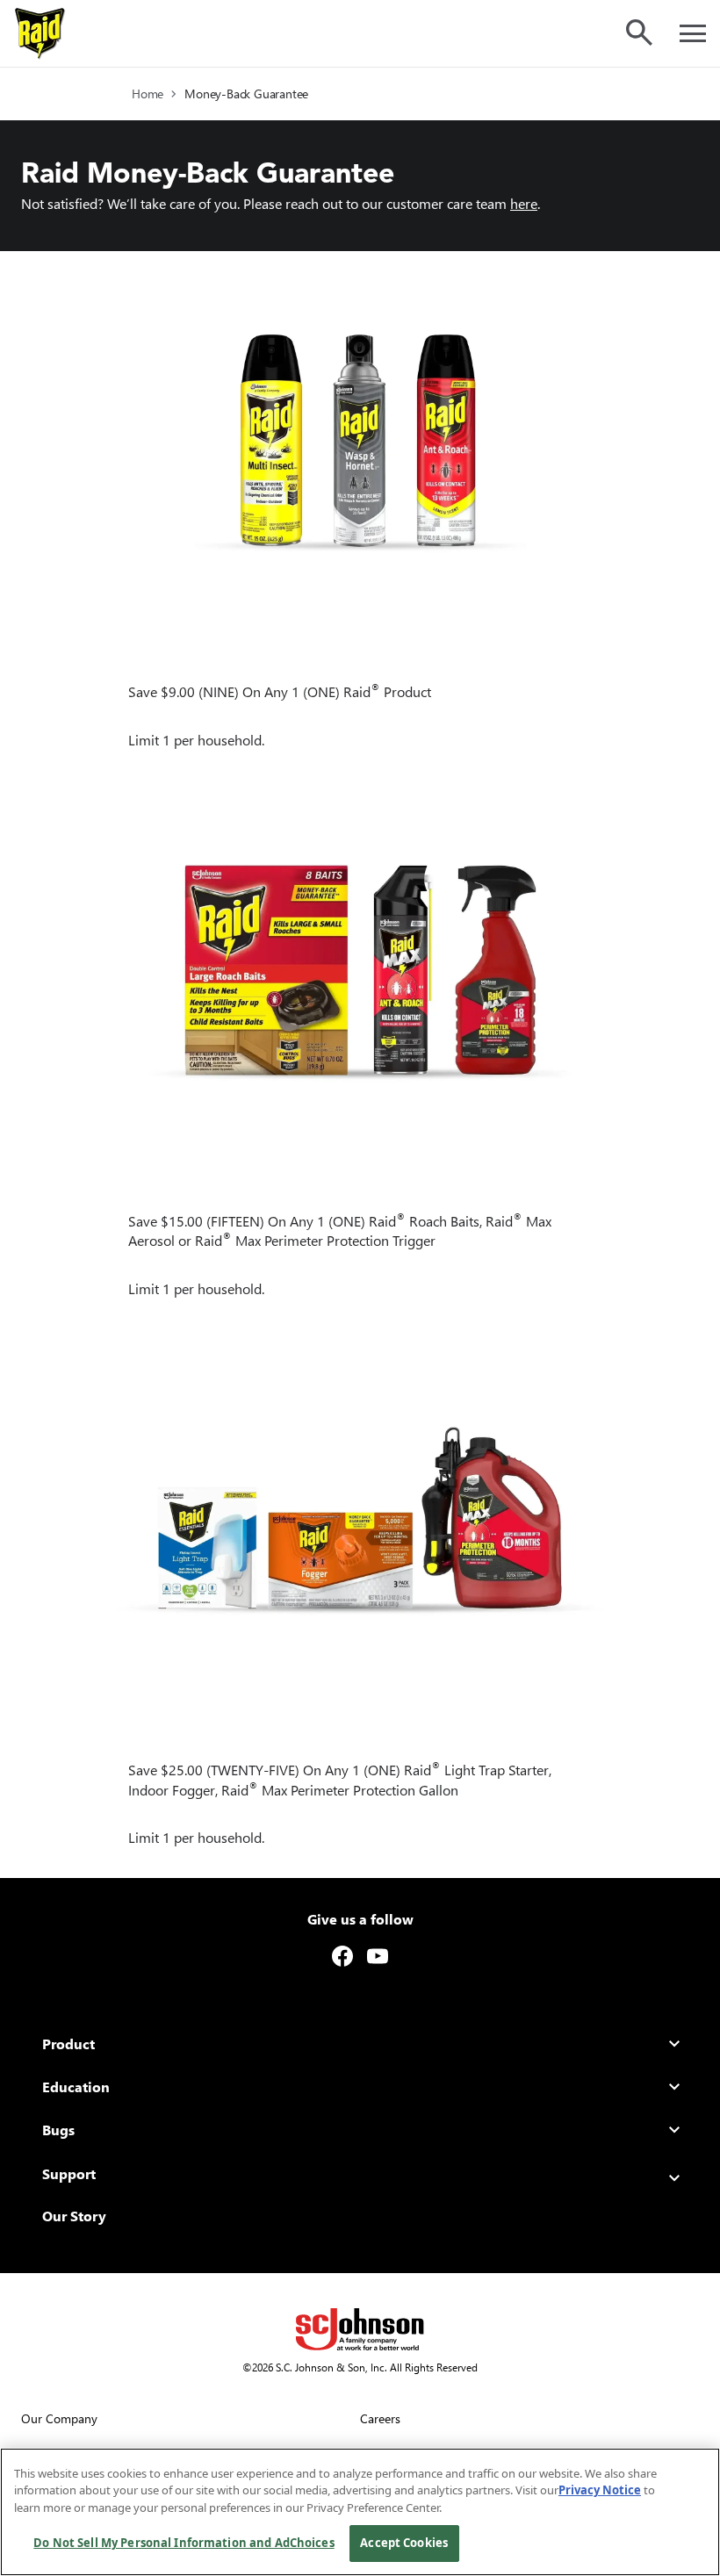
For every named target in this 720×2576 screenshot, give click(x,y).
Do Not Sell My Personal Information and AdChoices (184, 2543)
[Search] (639, 32)
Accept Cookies (404, 2543)
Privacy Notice (600, 2490)
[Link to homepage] (40, 33)
